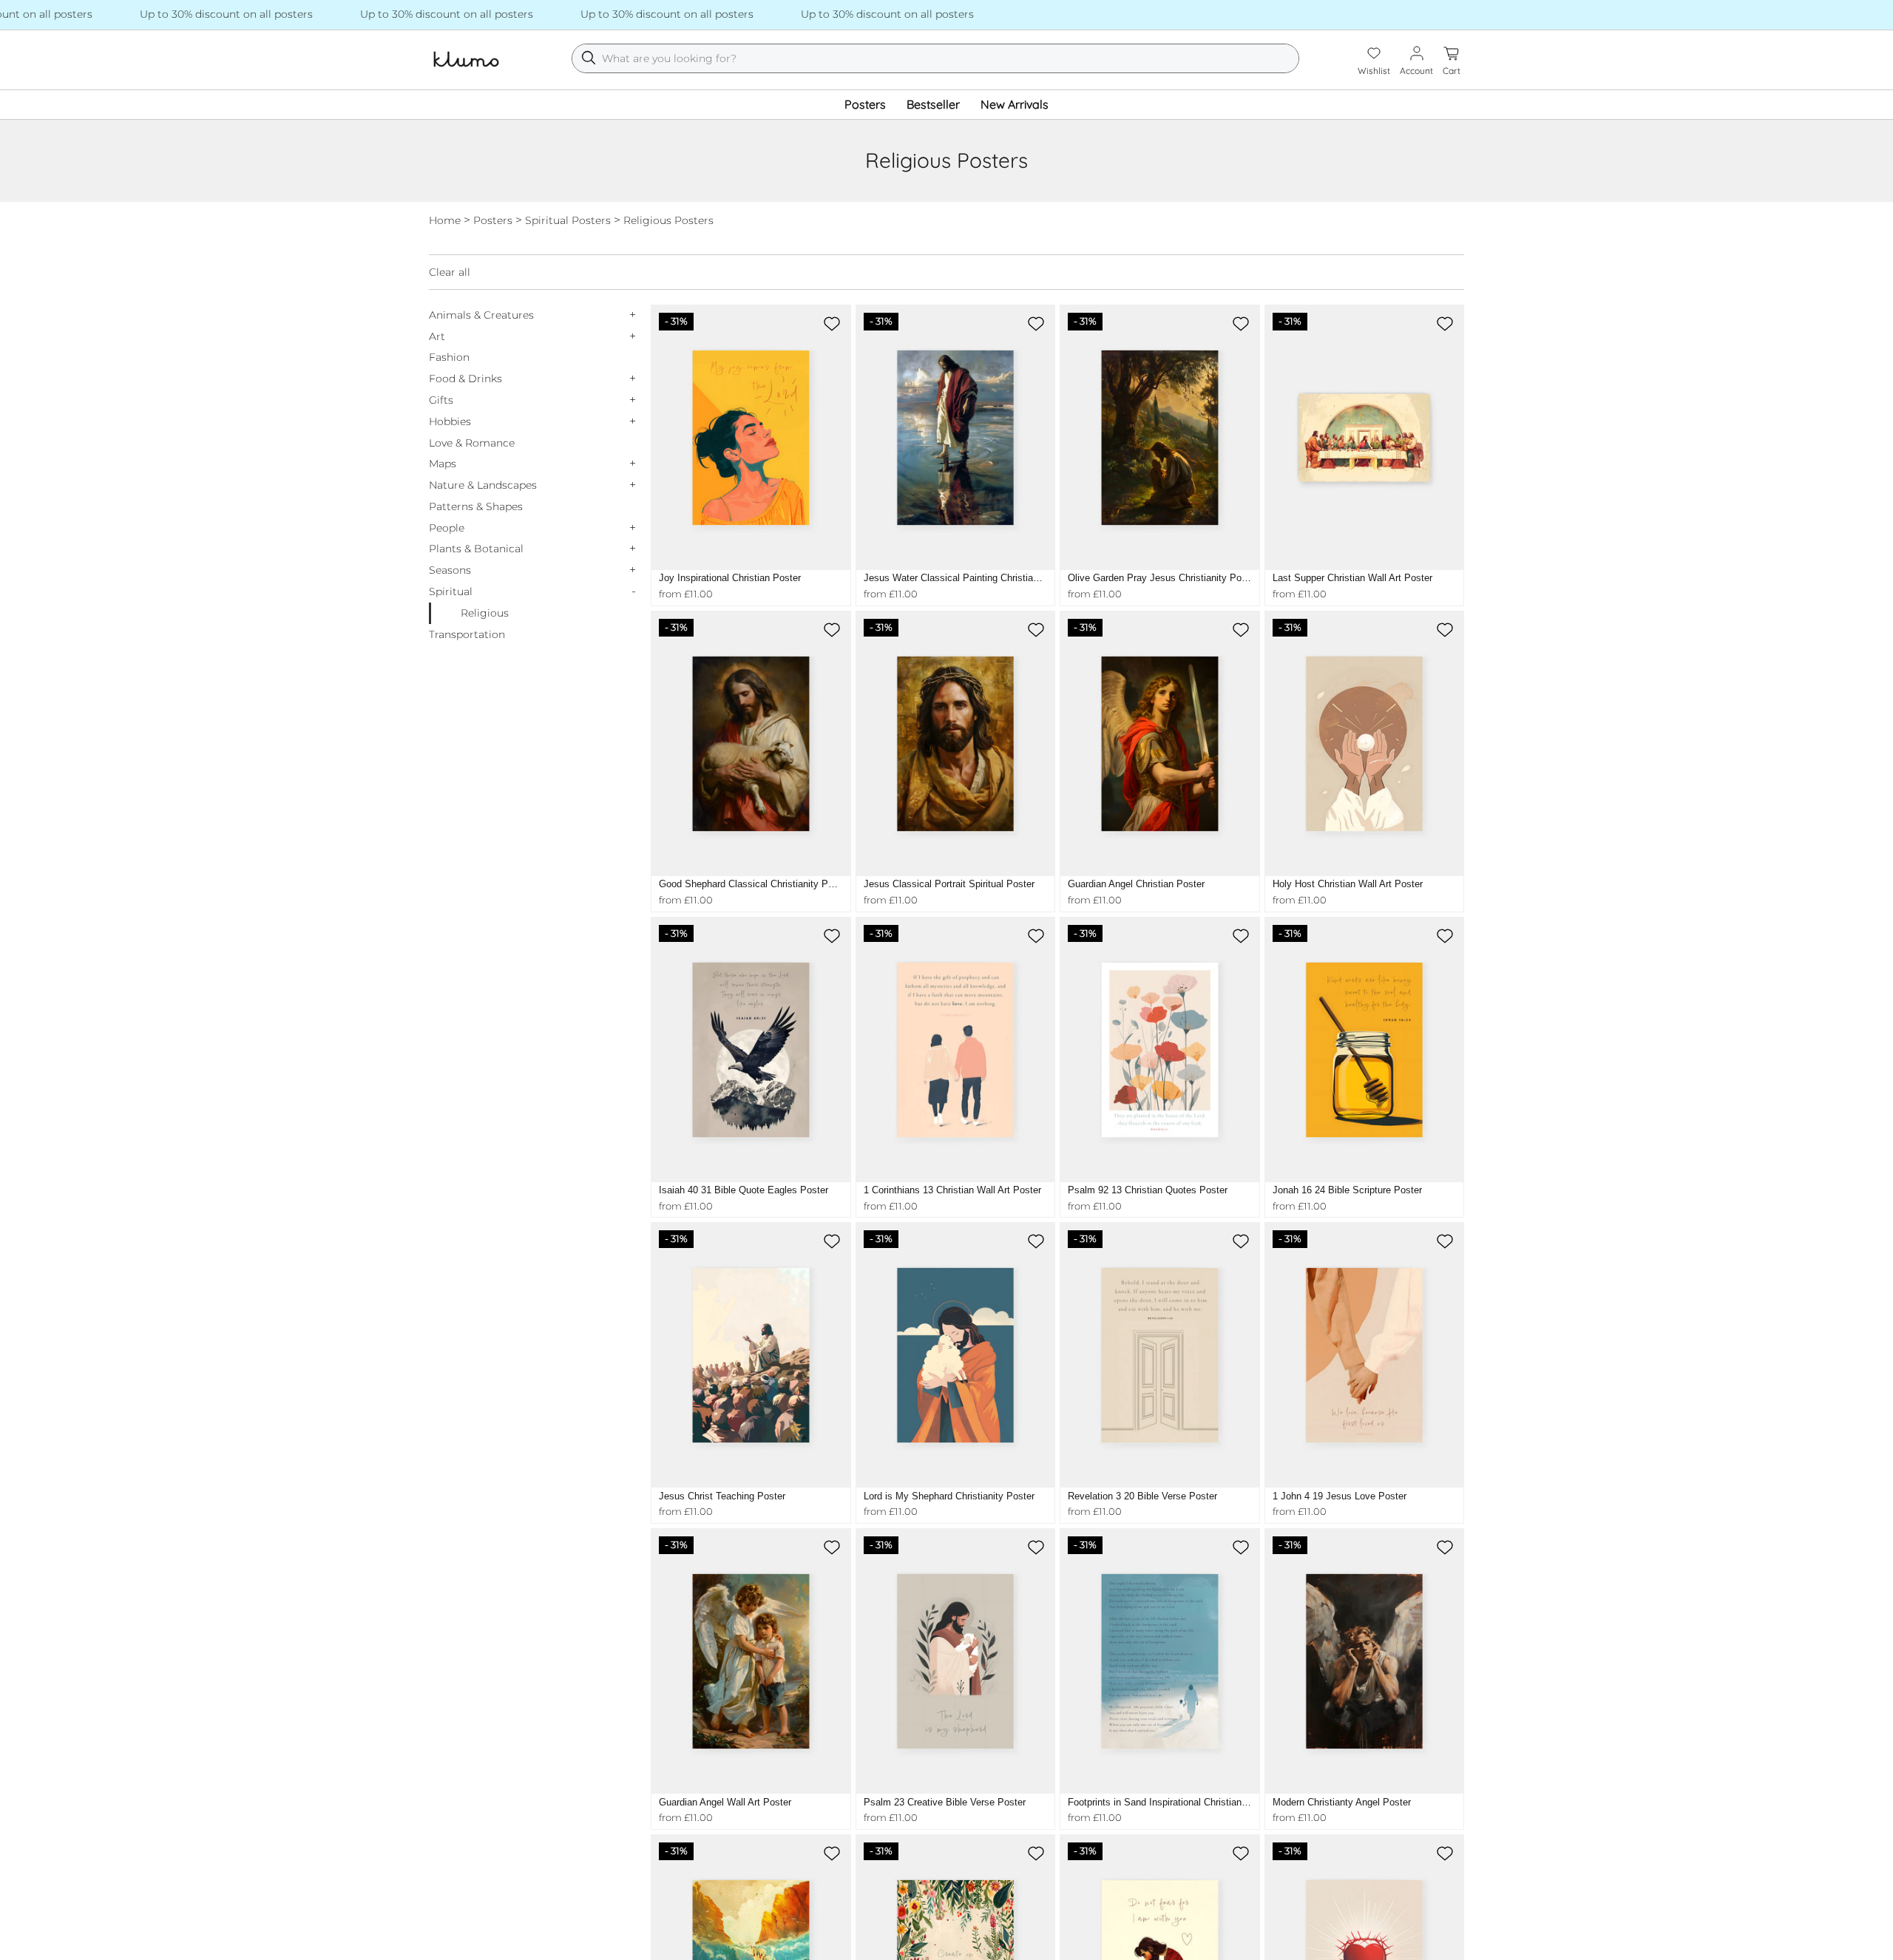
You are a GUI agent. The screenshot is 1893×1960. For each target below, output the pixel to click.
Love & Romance (472, 443)
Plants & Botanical (476, 549)
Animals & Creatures (481, 315)
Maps (443, 464)
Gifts (441, 400)
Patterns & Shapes (476, 506)
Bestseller (933, 104)
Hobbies (450, 421)
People (447, 528)
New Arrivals (1015, 104)
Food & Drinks (465, 379)
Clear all (450, 272)
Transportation (467, 634)
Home (445, 220)
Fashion (449, 357)
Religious (485, 613)
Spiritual (451, 591)
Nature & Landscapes (483, 485)
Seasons (450, 570)
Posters (865, 104)
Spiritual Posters (568, 220)
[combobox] (935, 58)
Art (437, 336)
